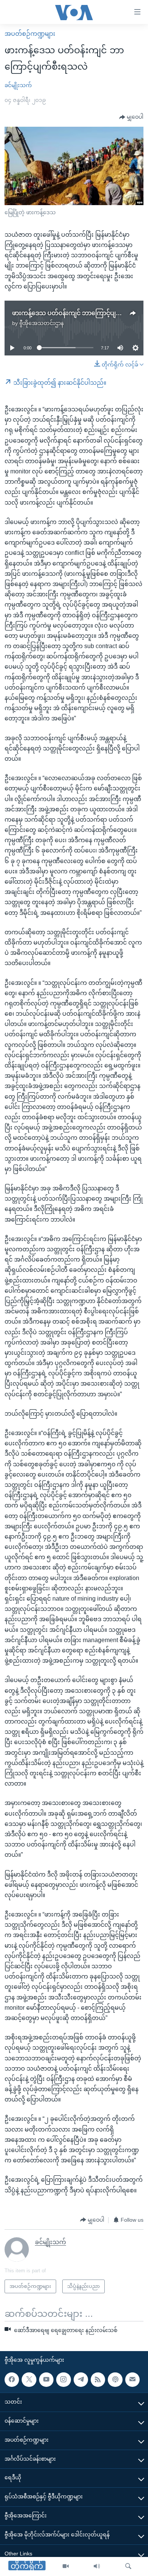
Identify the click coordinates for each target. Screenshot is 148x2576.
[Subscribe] (132, 2380)
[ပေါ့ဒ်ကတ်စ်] (115, 2380)
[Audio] (97, 2566)
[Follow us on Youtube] (46, 2380)
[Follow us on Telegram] (81, 2380)
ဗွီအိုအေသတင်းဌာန (42, 323)
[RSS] (98, 2380)
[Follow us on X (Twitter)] (29, 2380)
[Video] (66, 2566)
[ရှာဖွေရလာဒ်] (128, 2566)
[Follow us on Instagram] (63, 2380)
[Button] (131, 117)
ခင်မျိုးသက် (18, 85)
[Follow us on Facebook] (12, 2380)
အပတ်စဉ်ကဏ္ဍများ (30, 34)
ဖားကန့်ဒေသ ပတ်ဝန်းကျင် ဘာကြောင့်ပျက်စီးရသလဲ (80, 313)
